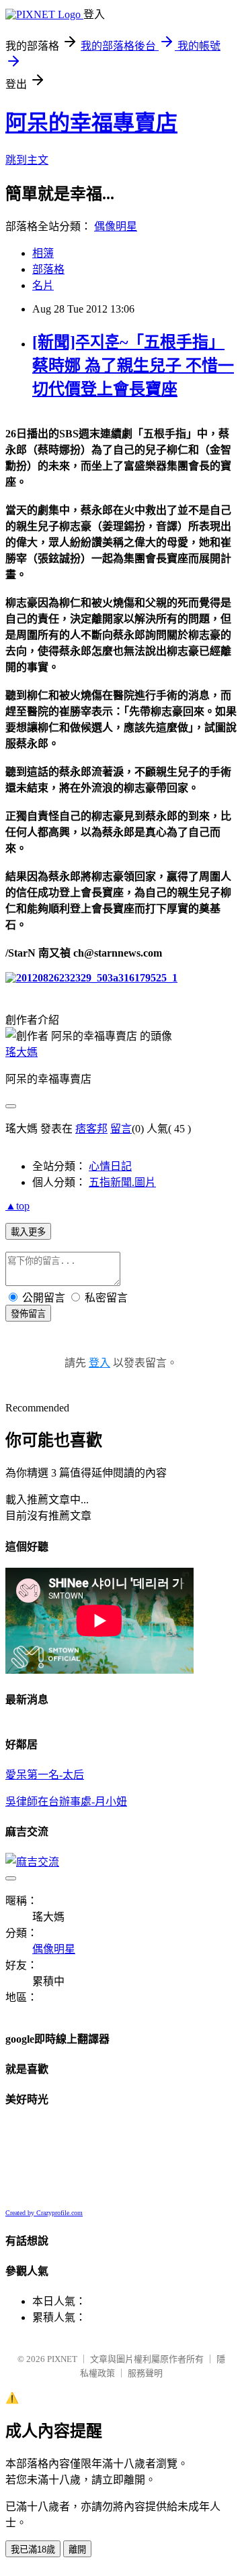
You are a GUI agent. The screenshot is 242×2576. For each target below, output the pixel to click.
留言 (121, 1129)
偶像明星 (116, 226)
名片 (43, 285)
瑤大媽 (22, 1052)
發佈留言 (28, 1314)
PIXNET (62, 2359)
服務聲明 (145, 2373)
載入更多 (28, 1232)
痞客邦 (91, 1129)
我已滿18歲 (33, 2550)
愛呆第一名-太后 (45, 1775)
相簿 (43, 253)
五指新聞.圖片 (122, 1182)
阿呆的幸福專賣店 (91, 123)
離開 (77, 2550)
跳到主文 (27, 160)
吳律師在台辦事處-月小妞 (66, 1802)
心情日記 (110, 1166)
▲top (17, 1206)
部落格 (48, 269)
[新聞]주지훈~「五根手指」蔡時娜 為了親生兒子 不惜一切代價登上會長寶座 (133, 366)
